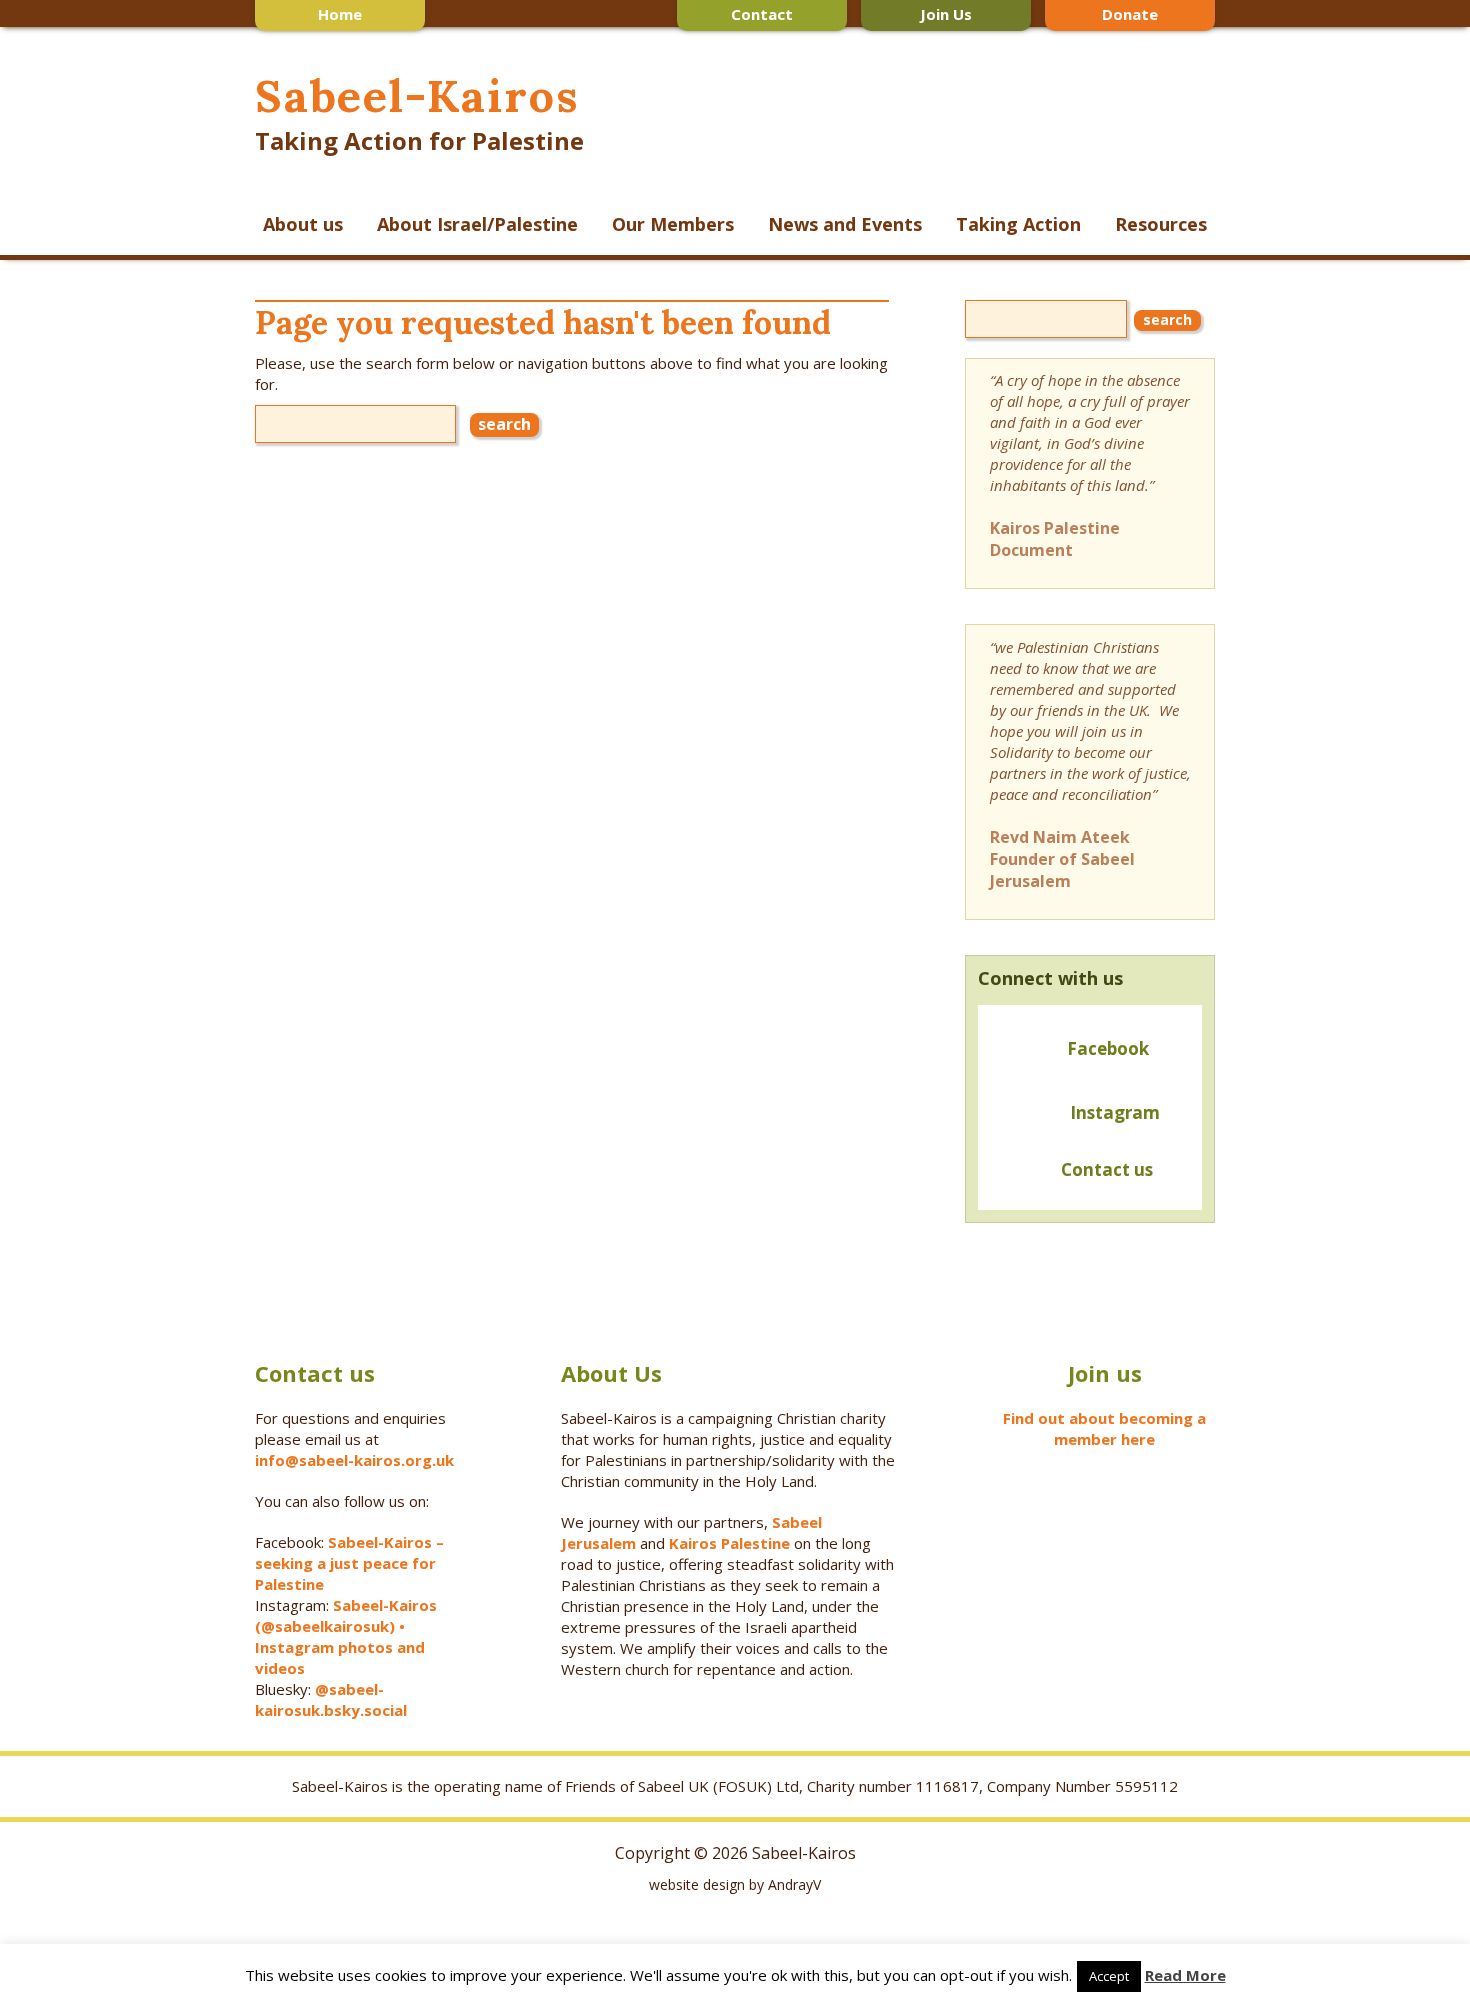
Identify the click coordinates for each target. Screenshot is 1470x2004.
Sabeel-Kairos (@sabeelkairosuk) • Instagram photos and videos (346, 1636)
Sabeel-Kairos (416, 95)
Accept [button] (1109, 1976)
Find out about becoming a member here (1104, 1428)
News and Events (845, 224)
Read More (1185, 1975)
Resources (1161, 224)
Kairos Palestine (729, 1543)
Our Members (673, 224)
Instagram (1115, 1112)
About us (303, 224)
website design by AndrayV (735, 1884)
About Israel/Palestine (477, 224)
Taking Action (1018, 224)
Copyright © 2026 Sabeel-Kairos (735, 1853)
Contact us (1103, 1169)
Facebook (1108, 1048)
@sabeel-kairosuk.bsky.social (333, 1699)
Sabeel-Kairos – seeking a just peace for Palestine (349, 1563)
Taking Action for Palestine (419, 140)
